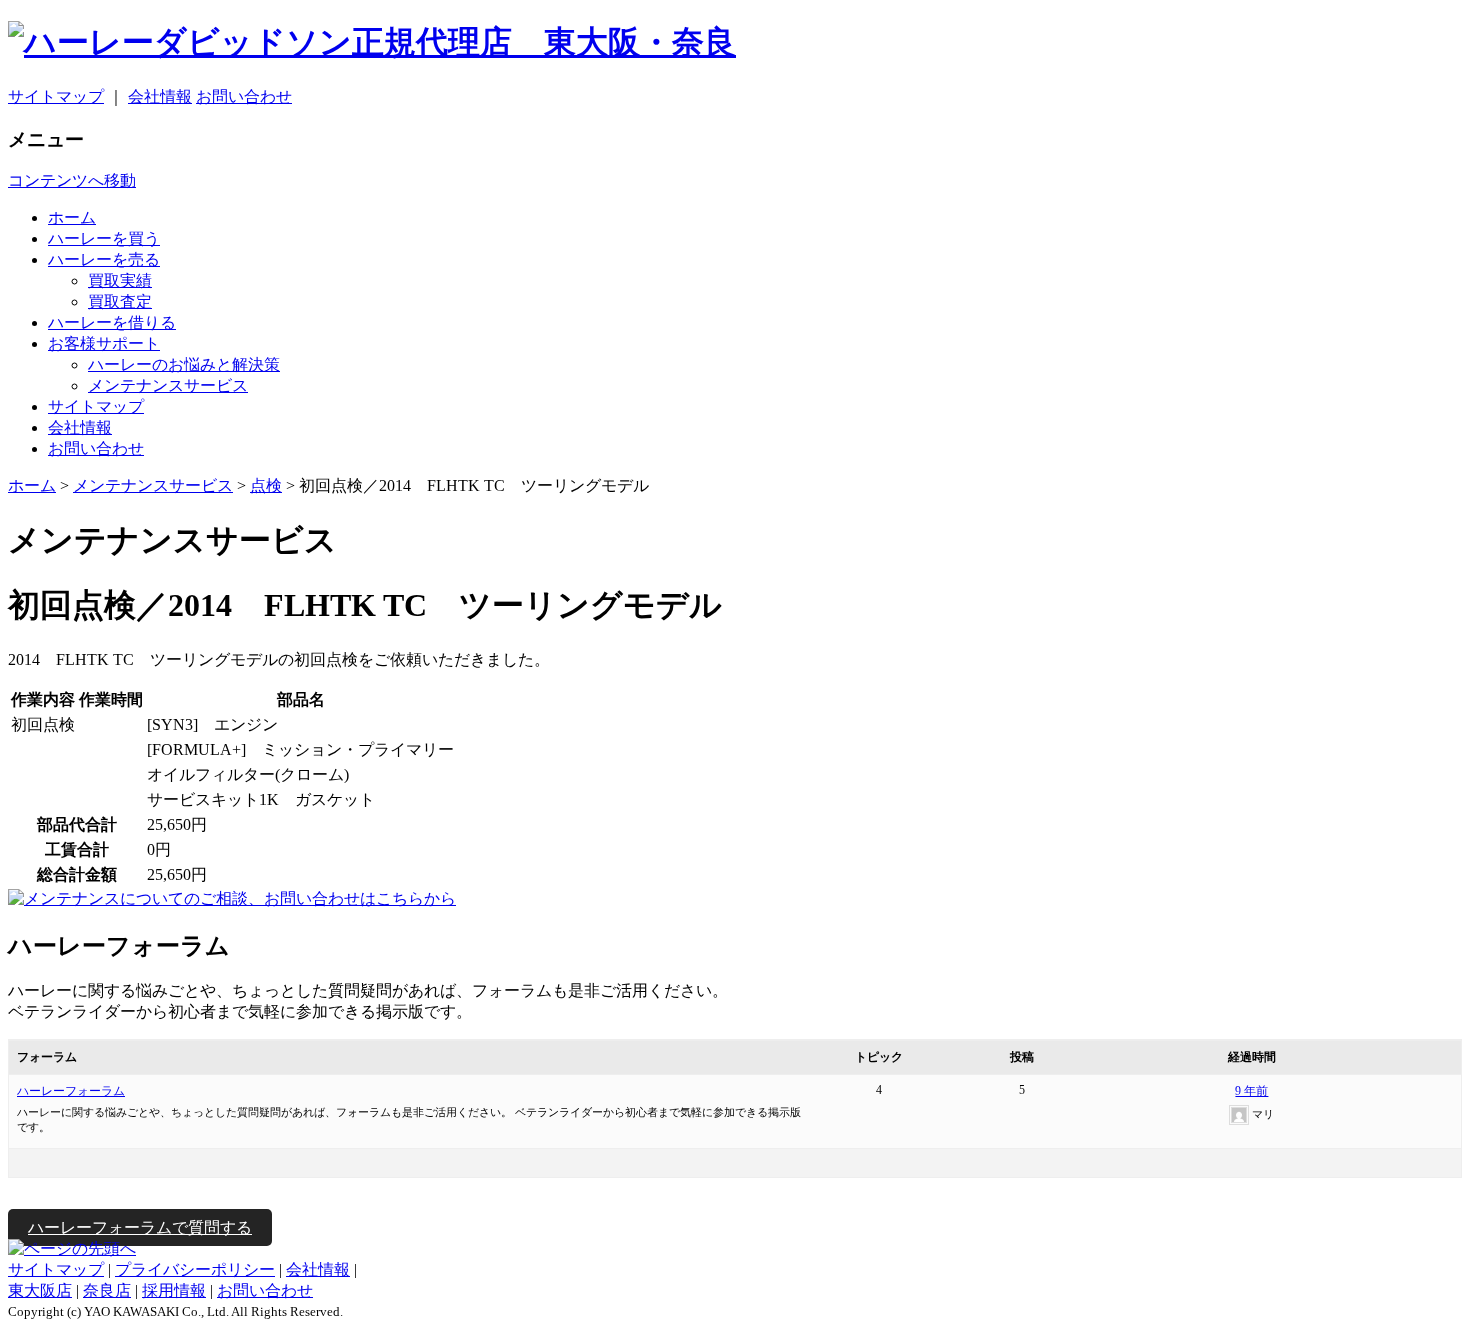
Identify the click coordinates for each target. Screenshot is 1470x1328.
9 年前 (1251, 1091)
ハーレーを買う (104, 238)
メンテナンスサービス (168, 385)
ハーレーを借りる (112, 322)
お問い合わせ (244, 96)
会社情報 (160, 96)
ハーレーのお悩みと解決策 (184, 364)
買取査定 (120, 301)
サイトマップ (56, 96)
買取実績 (120, 280)
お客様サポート (104, 343)
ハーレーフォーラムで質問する (140, 1227)
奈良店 (107, 1290)
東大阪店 (40, 1290)
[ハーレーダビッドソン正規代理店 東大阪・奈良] (735, 43)
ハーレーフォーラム (71, 1091)
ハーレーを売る (104, 259)
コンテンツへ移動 (72, 180)
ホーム (72, 217)
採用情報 (174, 1290)
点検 (266, 485)
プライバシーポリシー (195, 1269)
